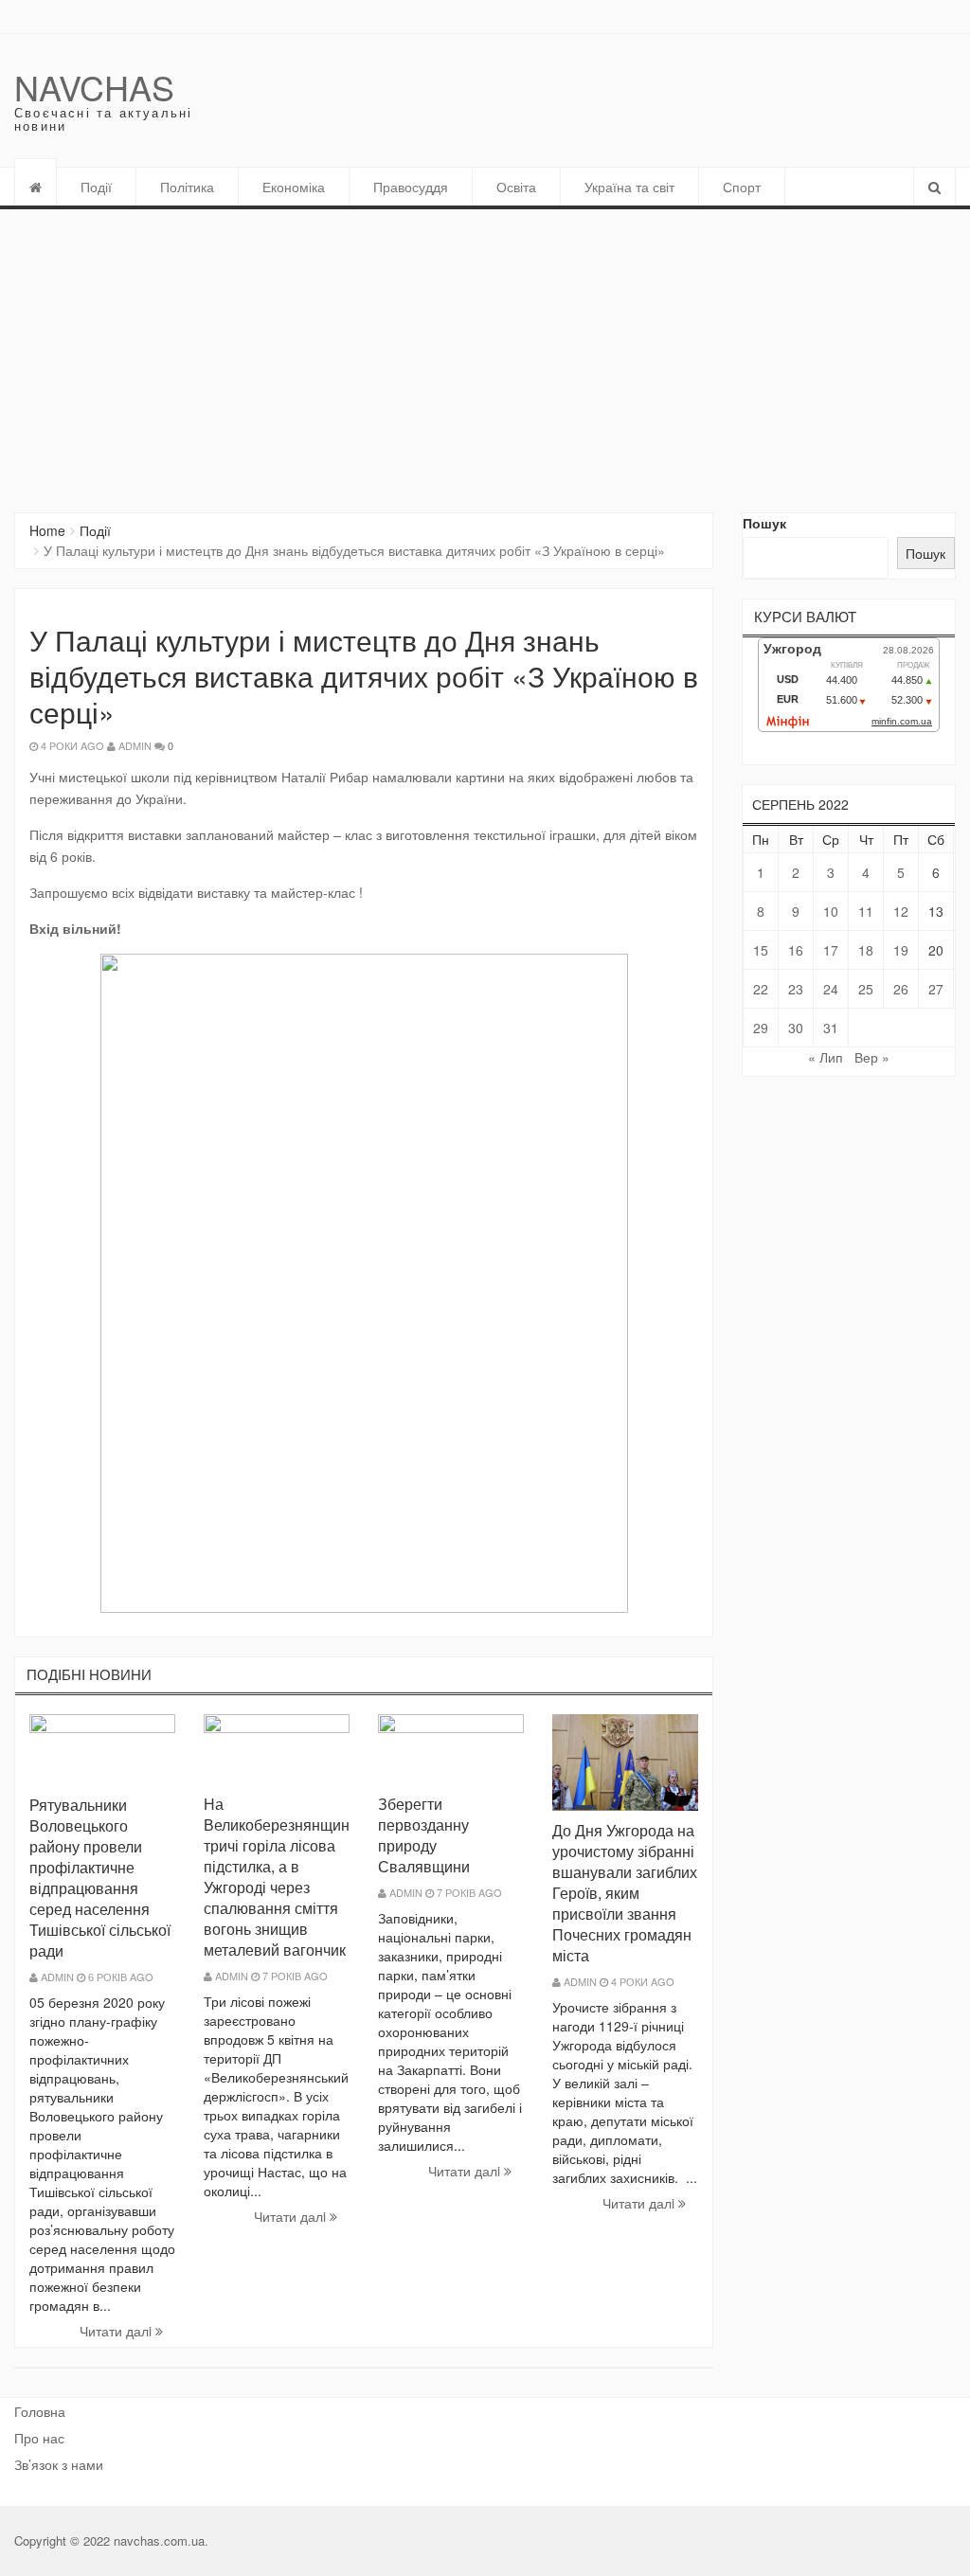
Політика (187, 187)
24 (831, 989)
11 (866, 911)
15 (761, 950)
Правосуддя (411, 187)
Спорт (742, 187)
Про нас (39, 2438)
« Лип (826, 1057)
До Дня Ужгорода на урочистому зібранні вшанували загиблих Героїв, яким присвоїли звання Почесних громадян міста (625, 1893)
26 (901, 989)
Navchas (94, 87)
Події (96, 187)
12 (901, 911)
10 (831, 911)
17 (831, 950)
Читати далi (117, 2331)
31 (831, 1028)
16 (796, 950)
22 (761, 989)
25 (866, 989)
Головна (40, 2411)
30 (796, 1028)
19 (901, 950)
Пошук (764, 523)
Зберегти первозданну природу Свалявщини (424, 1835)
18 (866, 950)
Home (47, 530)
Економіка (294, 187)
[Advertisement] (485, 351)
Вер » (872, 1057)
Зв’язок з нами (59, 2464)
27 (936, 989)
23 (796, 989)
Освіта (516, 187)
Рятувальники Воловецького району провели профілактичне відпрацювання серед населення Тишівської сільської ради (100, 1878)
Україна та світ (629, 187)
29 (761, 1028)
